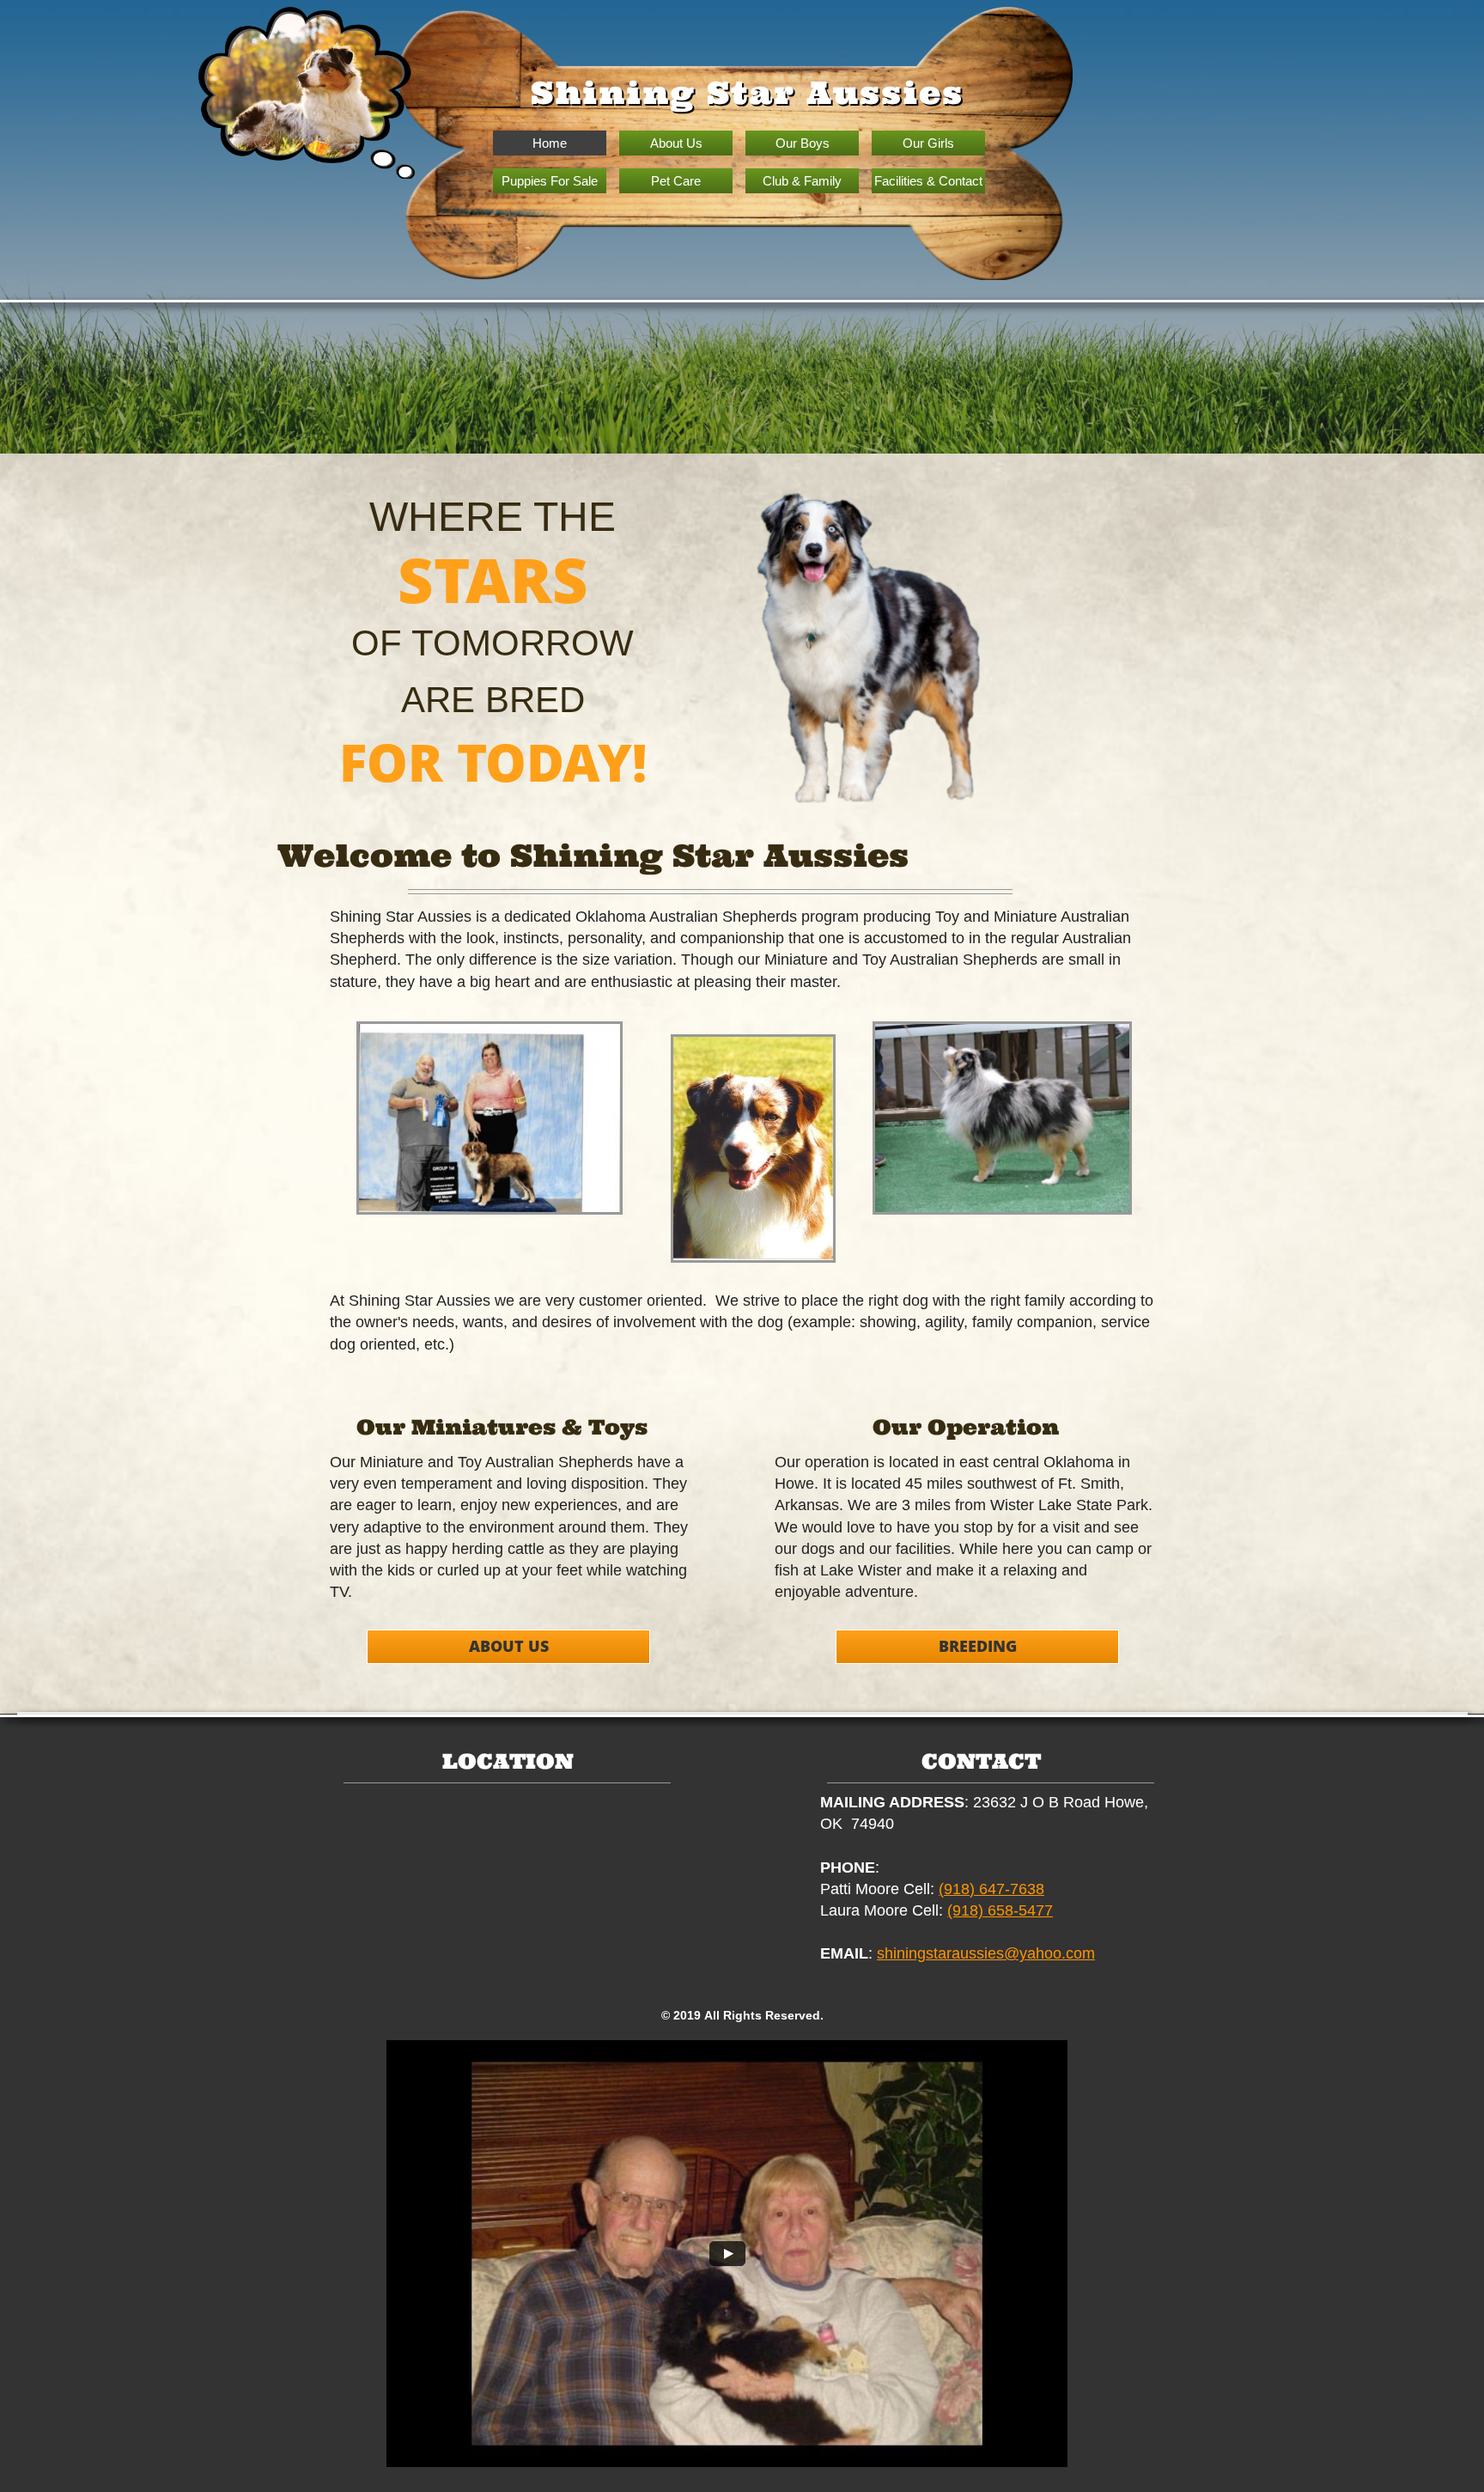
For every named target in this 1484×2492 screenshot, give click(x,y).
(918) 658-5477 (1000, 1910)
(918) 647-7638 (991, 1889)
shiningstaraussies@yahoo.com (986, 1953)
